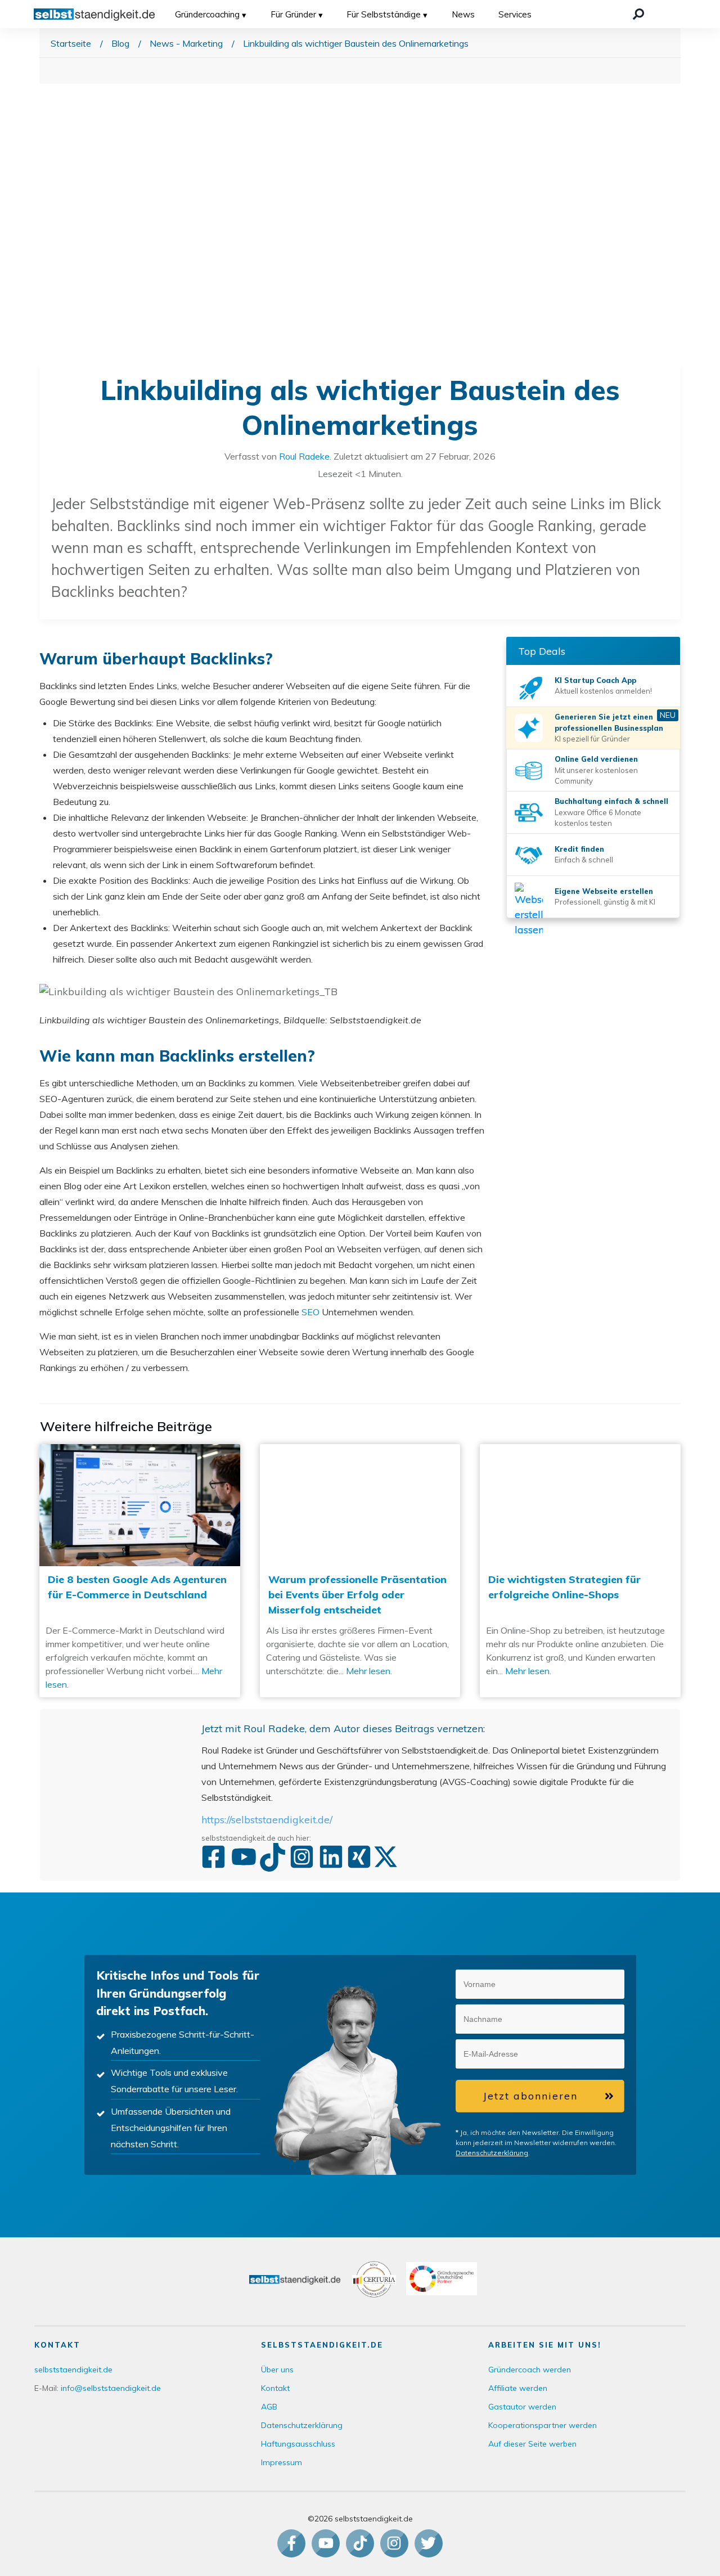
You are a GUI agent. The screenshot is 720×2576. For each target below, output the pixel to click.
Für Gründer (293, 14)
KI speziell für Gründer (592, 739)
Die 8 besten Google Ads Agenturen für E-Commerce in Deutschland (140, 1571)
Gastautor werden (522, 2407)
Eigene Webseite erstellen (604, 891)
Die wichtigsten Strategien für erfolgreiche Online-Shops (580, 1571)
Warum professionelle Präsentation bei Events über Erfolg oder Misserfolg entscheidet (360, 1571)
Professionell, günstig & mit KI (605, 902)
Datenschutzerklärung (492, 2153)
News (463, 14)
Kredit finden (579, 849)
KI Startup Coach (587, 680)
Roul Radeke (304, 456)
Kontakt (275, 2388)
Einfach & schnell (584, 860)
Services (515, 14)
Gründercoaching (207, 14)
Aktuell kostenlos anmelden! (603, 691)
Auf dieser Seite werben (532, 2444)
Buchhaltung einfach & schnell (611, 801)
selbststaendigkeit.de (73, 2370)
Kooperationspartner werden (543, 2425)
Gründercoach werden (530, 2370)
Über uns (277, 2370)
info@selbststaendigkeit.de (111, 2388)
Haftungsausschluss (298, 2444)
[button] (610, 1985)
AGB (269, 2407)
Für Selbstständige (384, 14)
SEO (310, 1312)
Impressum (282, 2462)
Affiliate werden (518, 2388)
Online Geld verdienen (596, 759)
